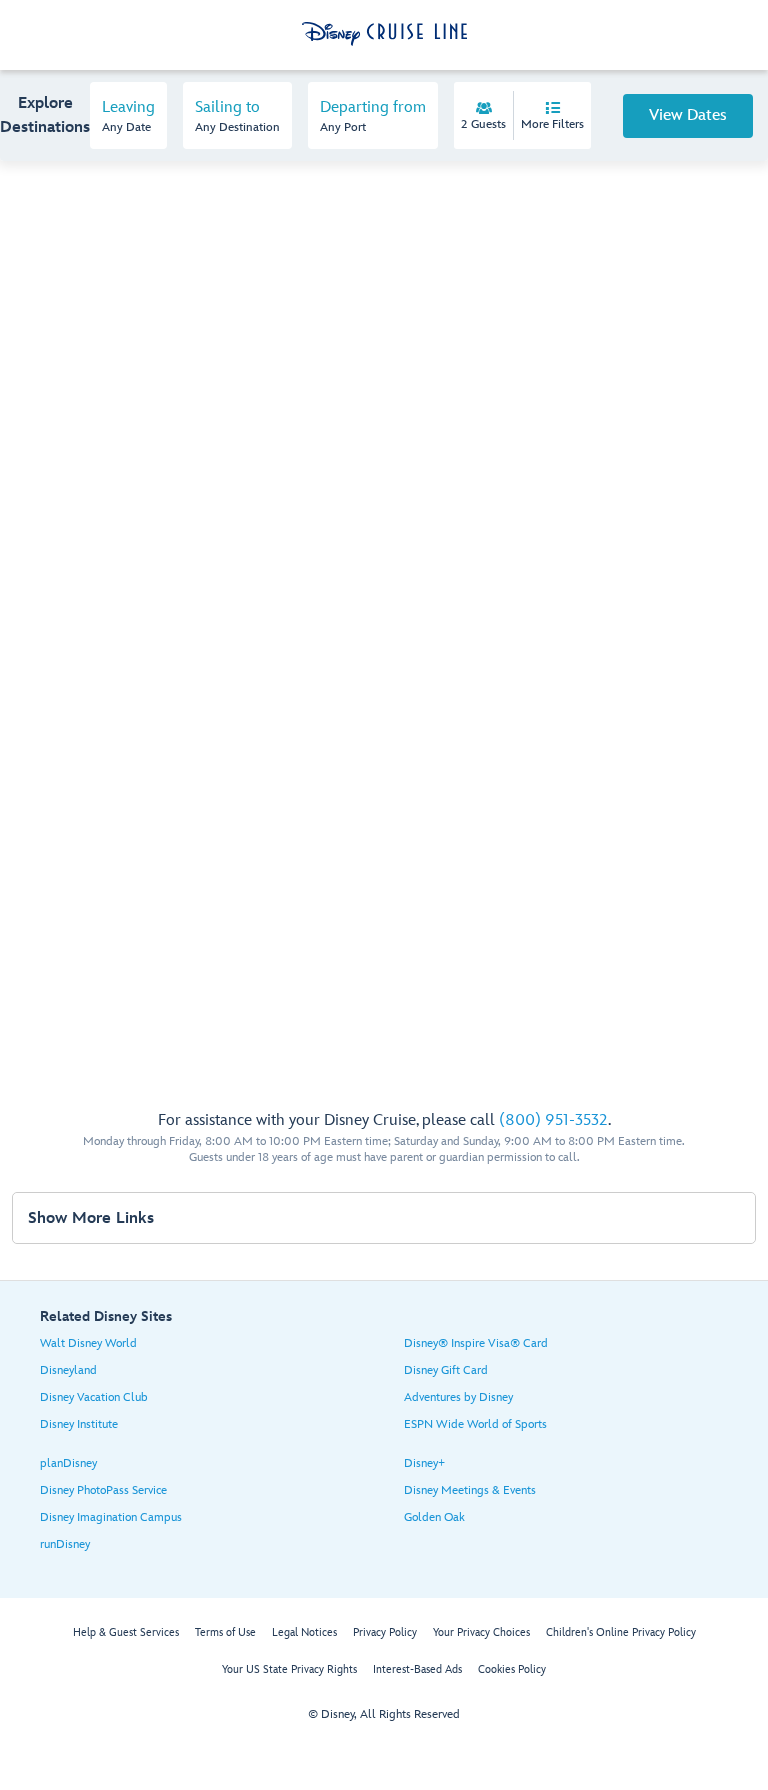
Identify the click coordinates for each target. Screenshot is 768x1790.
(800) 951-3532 (553, 1120)
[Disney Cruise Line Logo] (384, 34)
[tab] (128, 115)
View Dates (688, 115)
